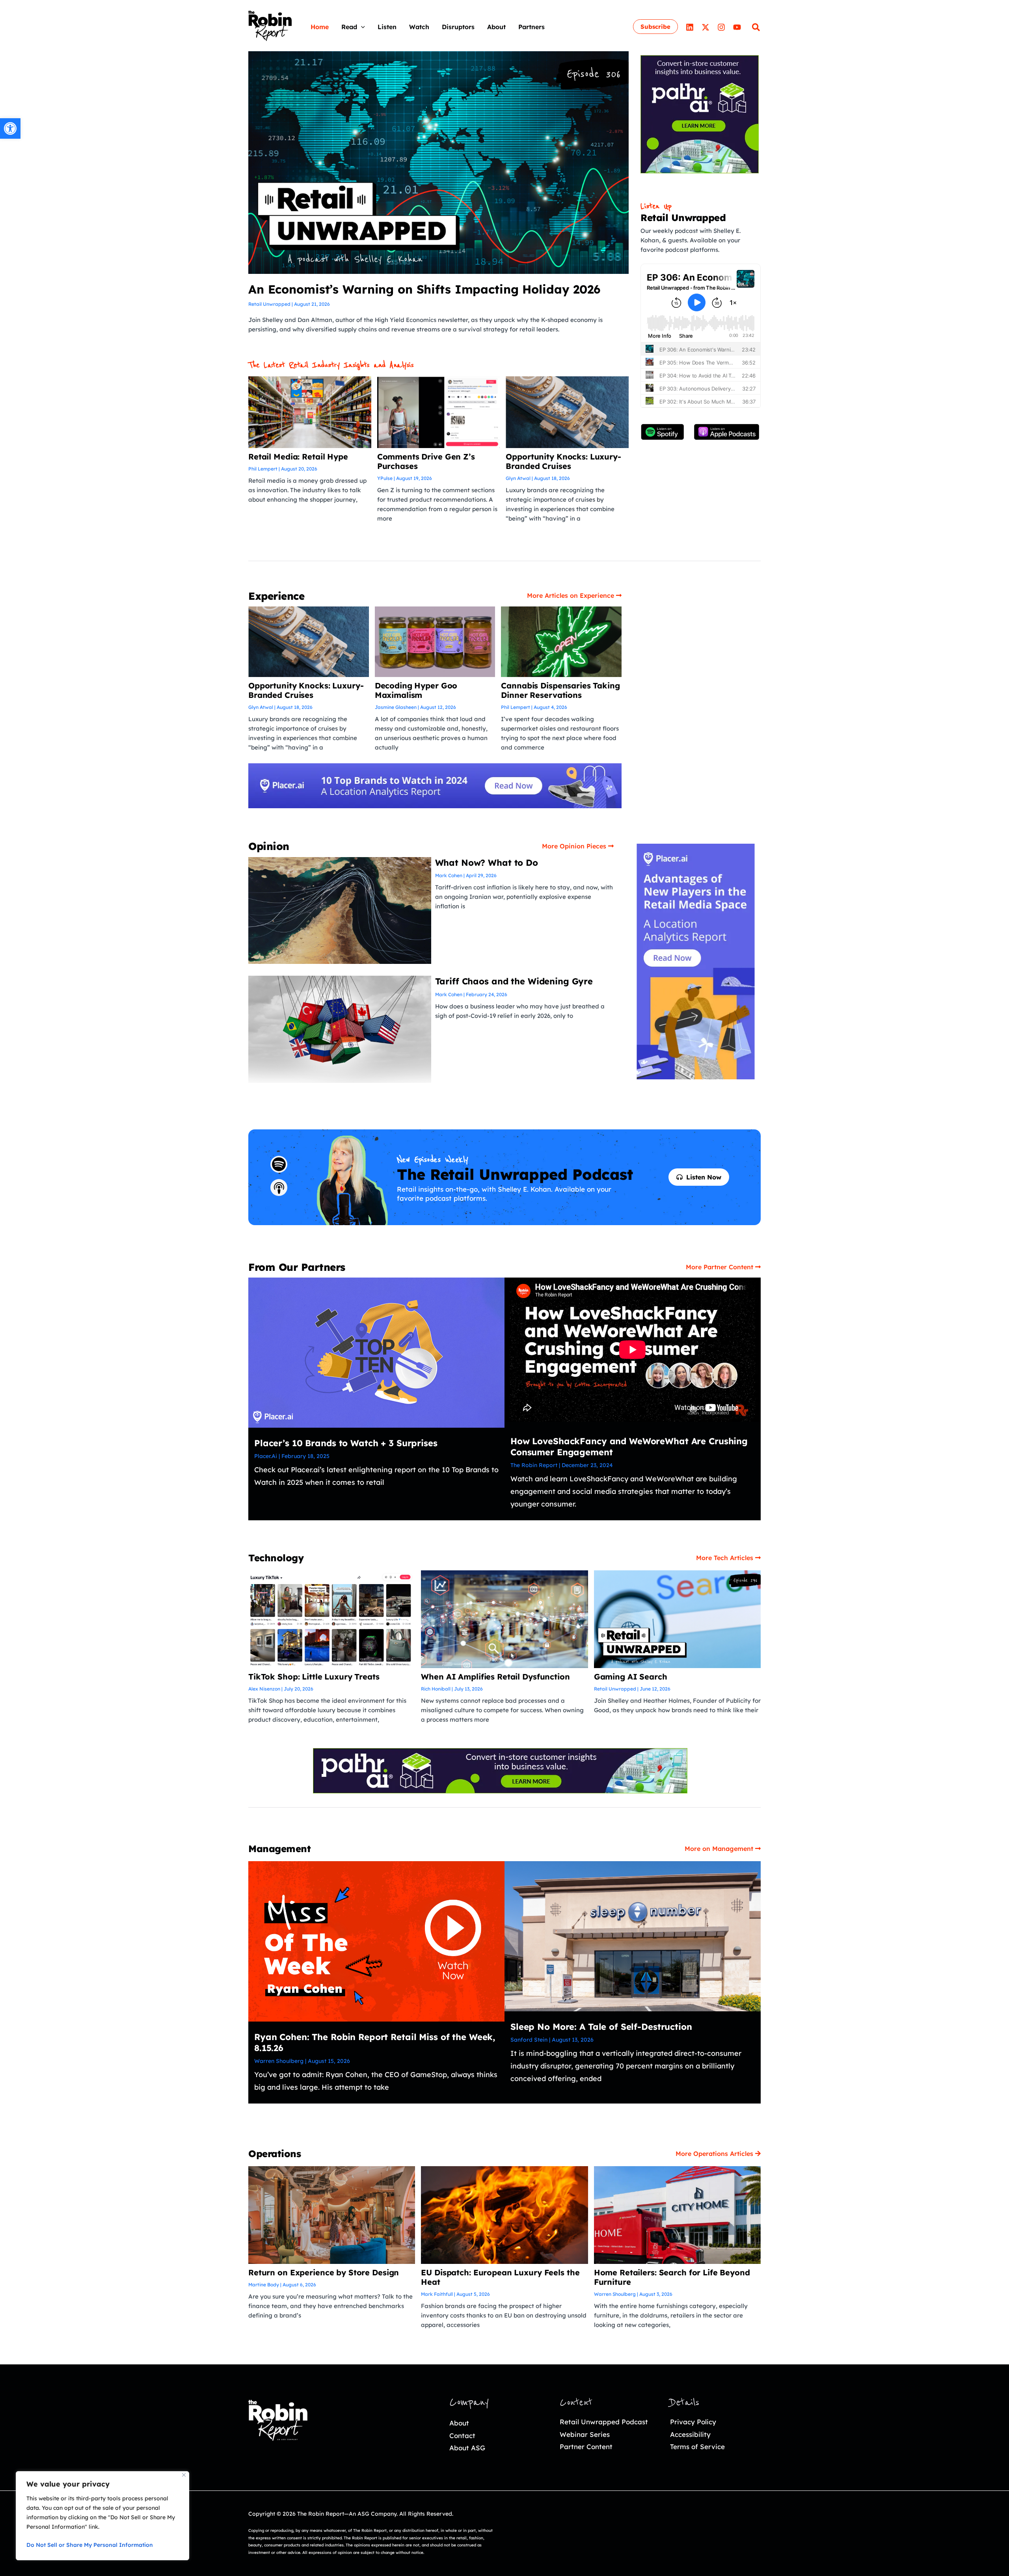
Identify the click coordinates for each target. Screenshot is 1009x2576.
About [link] (459, 2423)
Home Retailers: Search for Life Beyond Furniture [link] (672, 2277)
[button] (361, 27)
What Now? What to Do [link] (487, 863)
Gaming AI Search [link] (631, 1677)
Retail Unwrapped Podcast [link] (604, 2422)
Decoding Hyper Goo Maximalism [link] (416, 690)
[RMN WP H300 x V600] (696, 961)
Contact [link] (462, 2436)
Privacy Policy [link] (693, 2422)
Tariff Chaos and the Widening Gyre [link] (514, 981)
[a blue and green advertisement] (700, 113)
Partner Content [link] (586, 2447)
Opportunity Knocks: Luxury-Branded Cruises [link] (563, 461)
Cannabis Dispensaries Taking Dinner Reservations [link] (560, 690)
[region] (102, 2516)
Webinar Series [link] (585, 2434)
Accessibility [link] (690, 2434)
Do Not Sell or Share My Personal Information (90, 2545)
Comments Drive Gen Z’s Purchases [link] (426, 461)
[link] (10, 128)
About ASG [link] (467, 2448)
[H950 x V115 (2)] (435, 785)
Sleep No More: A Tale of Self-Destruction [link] (601, 2027)
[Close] (184, 2475)
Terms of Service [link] (697, 2447)
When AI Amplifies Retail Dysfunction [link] (495, 1677)
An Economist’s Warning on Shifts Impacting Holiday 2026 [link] (424, 289)
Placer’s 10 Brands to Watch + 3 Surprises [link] (346, 1443)
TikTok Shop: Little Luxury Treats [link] (314, 1677)
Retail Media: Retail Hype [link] (298, 457)
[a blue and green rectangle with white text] (500, 1770)
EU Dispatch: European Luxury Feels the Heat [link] (500, 2277)
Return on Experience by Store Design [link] (324, 2272)
